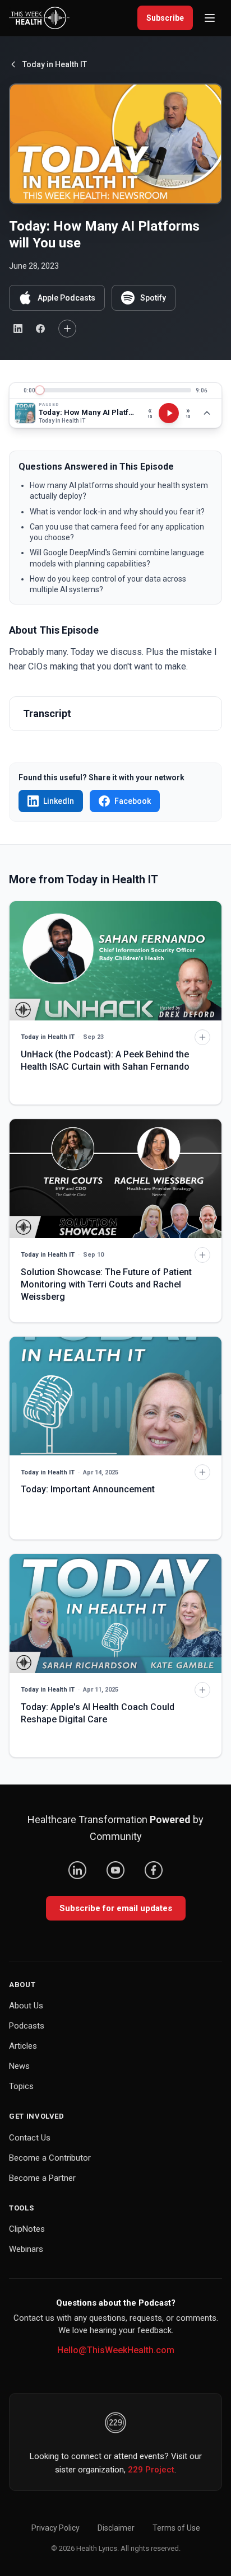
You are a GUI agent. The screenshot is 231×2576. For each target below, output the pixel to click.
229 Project (151, 2470)
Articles (23, 2046)
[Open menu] (210, 18)
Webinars (26, 2249)
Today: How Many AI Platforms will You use (88, 412)
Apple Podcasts (66, 298)
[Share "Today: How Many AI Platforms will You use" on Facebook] (40, 329)
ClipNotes (27, 2229)
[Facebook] (154, 1870)
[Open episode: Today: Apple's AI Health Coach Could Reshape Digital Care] (115, 1613)
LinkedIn (59, 801)
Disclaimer (116, 2528)
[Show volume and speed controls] (207, 413)
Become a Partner (42, 2178)
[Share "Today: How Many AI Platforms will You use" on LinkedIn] (18, 329)
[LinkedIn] (77, 1870)
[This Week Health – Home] (39, 18)
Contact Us (30, 2138)
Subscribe (165, 18)
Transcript (47, 713)
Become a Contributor (50, 2158)
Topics (21, 2086)
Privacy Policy (56, 2528)
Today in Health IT (55, 64)
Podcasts (27, 2026)
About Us (26, 2006)
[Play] (169, 413)
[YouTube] (115, 1870)
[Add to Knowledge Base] (67, 329)
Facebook (133, 801)
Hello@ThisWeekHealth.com (116, 2350)
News (19, 2066)
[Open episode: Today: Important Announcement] (115, 1396)
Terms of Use (176, 2528)
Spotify (153, 298)
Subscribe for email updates (116, 1908)
